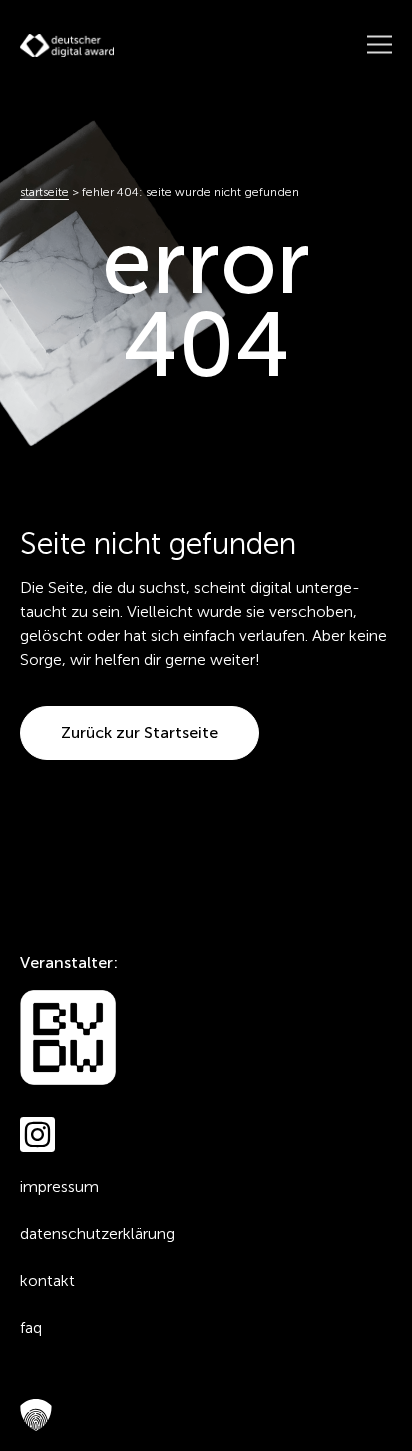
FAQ (31, 1327)
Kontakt (47, 1280)
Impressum (59, 1186)
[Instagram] (37, 1134)
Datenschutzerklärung (97, 1233)
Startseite (44, 192)
